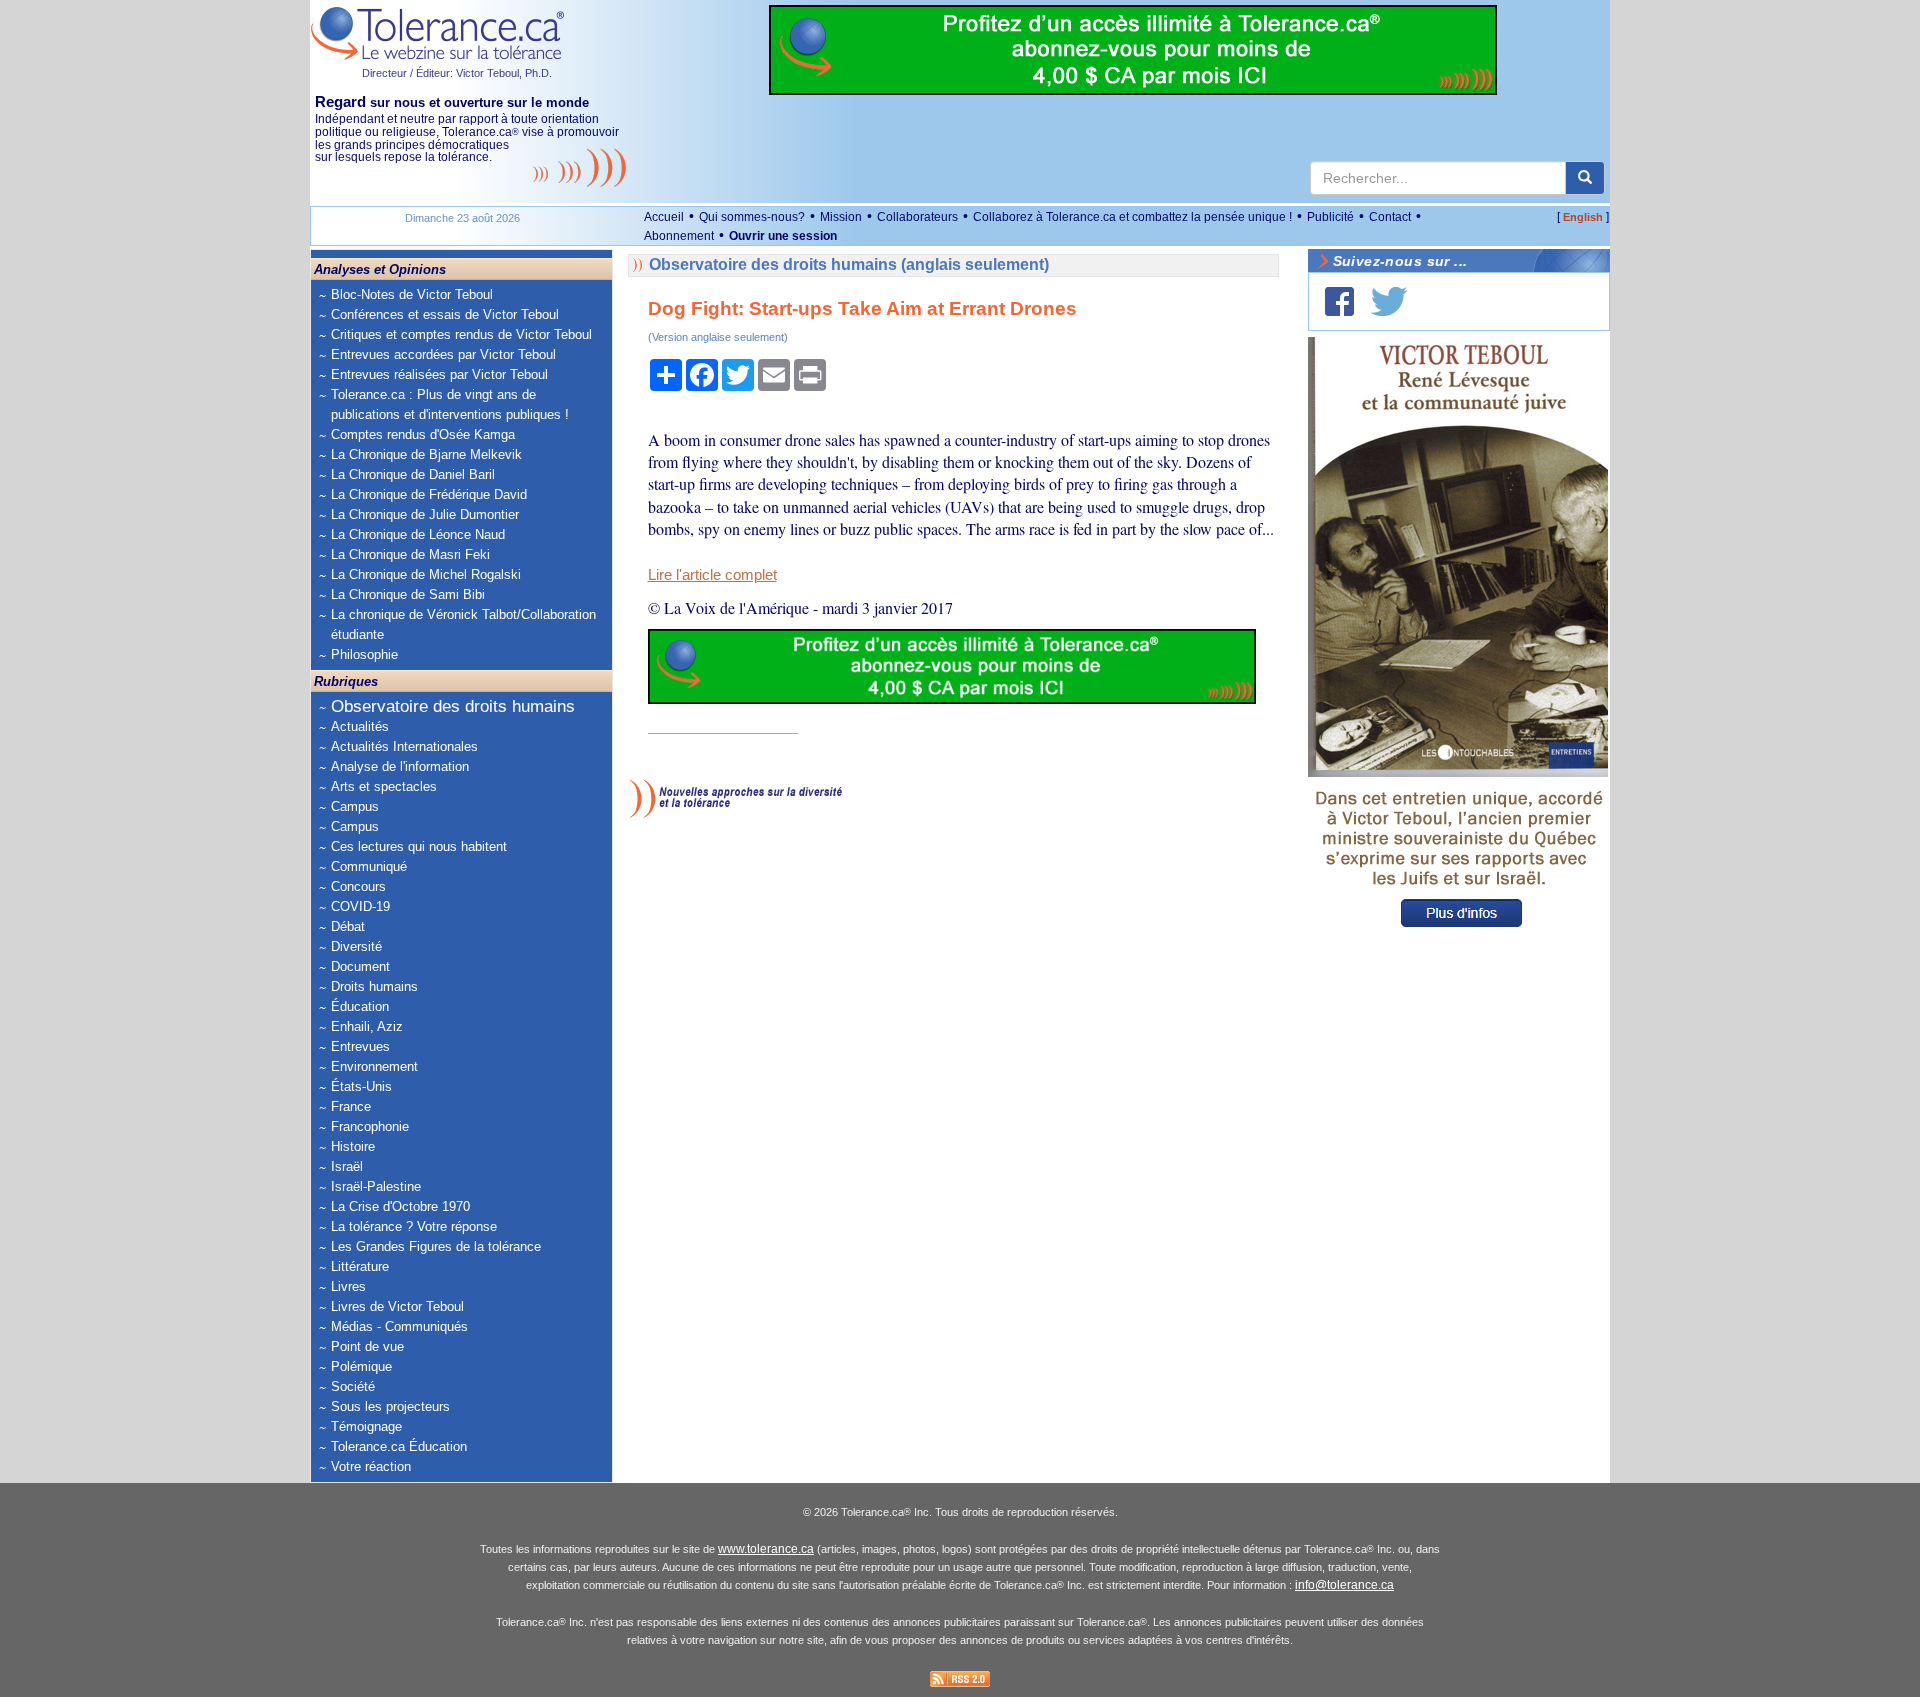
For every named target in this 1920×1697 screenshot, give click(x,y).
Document (360, 966)
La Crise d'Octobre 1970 (400, 1206)
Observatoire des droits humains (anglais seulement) (849, 264)
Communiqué (369, 866)
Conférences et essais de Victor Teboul (445, 314)
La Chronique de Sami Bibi (408, 594)
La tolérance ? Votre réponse (414, 1226)
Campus (355, 806)
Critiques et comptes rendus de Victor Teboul (461, 334)
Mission (841, 217)
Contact (1390, 217)
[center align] (1585, 178)
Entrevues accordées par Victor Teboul (443, 354)
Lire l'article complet (712, 575)
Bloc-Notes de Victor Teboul (412, 294)
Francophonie (370, 1126)
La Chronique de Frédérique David (429, 494)
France (351, 1106)
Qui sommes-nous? (752, 217)
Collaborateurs (917, 217)
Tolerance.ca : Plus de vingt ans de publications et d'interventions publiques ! (450, 404)
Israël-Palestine (376, 1186)
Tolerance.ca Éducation (399, 1446)
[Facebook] (1339, 301)
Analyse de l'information (400, 766)
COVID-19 (360, 906)
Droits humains (374, 986)
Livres (348, 1286)
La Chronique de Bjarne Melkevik (426, 454)
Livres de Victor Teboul (397, 1306)
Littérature (360, 1266)
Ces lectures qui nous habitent (419, 846)
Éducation (360, 1006)
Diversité (356, 946)
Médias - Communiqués (399, 1326)
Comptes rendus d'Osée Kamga (423, 434)
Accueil (664, 217)
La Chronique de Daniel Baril (413, 474)
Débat (348, 926)
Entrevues (360, 1046)
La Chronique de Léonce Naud (418, 534)
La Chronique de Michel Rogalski (426, 574)
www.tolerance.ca (766, 1549)
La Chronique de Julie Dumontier (425, 514)
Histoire (353, 1146)
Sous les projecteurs (390, 1406)
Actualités (360, 726)
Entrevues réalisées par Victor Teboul (439, 374)
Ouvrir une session (783, 236)
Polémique (361, 1366)
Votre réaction (371, 1466)
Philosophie (364, 654)
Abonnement (679, 236)
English (1583, 217)
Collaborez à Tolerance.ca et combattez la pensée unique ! (1132, 217)
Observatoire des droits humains (453, 706)
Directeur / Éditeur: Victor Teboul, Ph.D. (457, 73)
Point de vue (367, 1346)
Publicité (1330, 217)
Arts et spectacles (384, 786)
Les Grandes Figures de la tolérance (436, 1246)
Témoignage (366, 1426)
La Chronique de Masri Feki (410, 554)
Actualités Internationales (404, 746)
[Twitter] (1389, 301)
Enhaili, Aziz (367, 1026)
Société (353, 1386)
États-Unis (361, 1086)
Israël (347, 1166)
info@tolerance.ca (1344, 1585)
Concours (358, 886)
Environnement (374, 1066)
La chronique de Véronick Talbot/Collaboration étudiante (463, 624)
